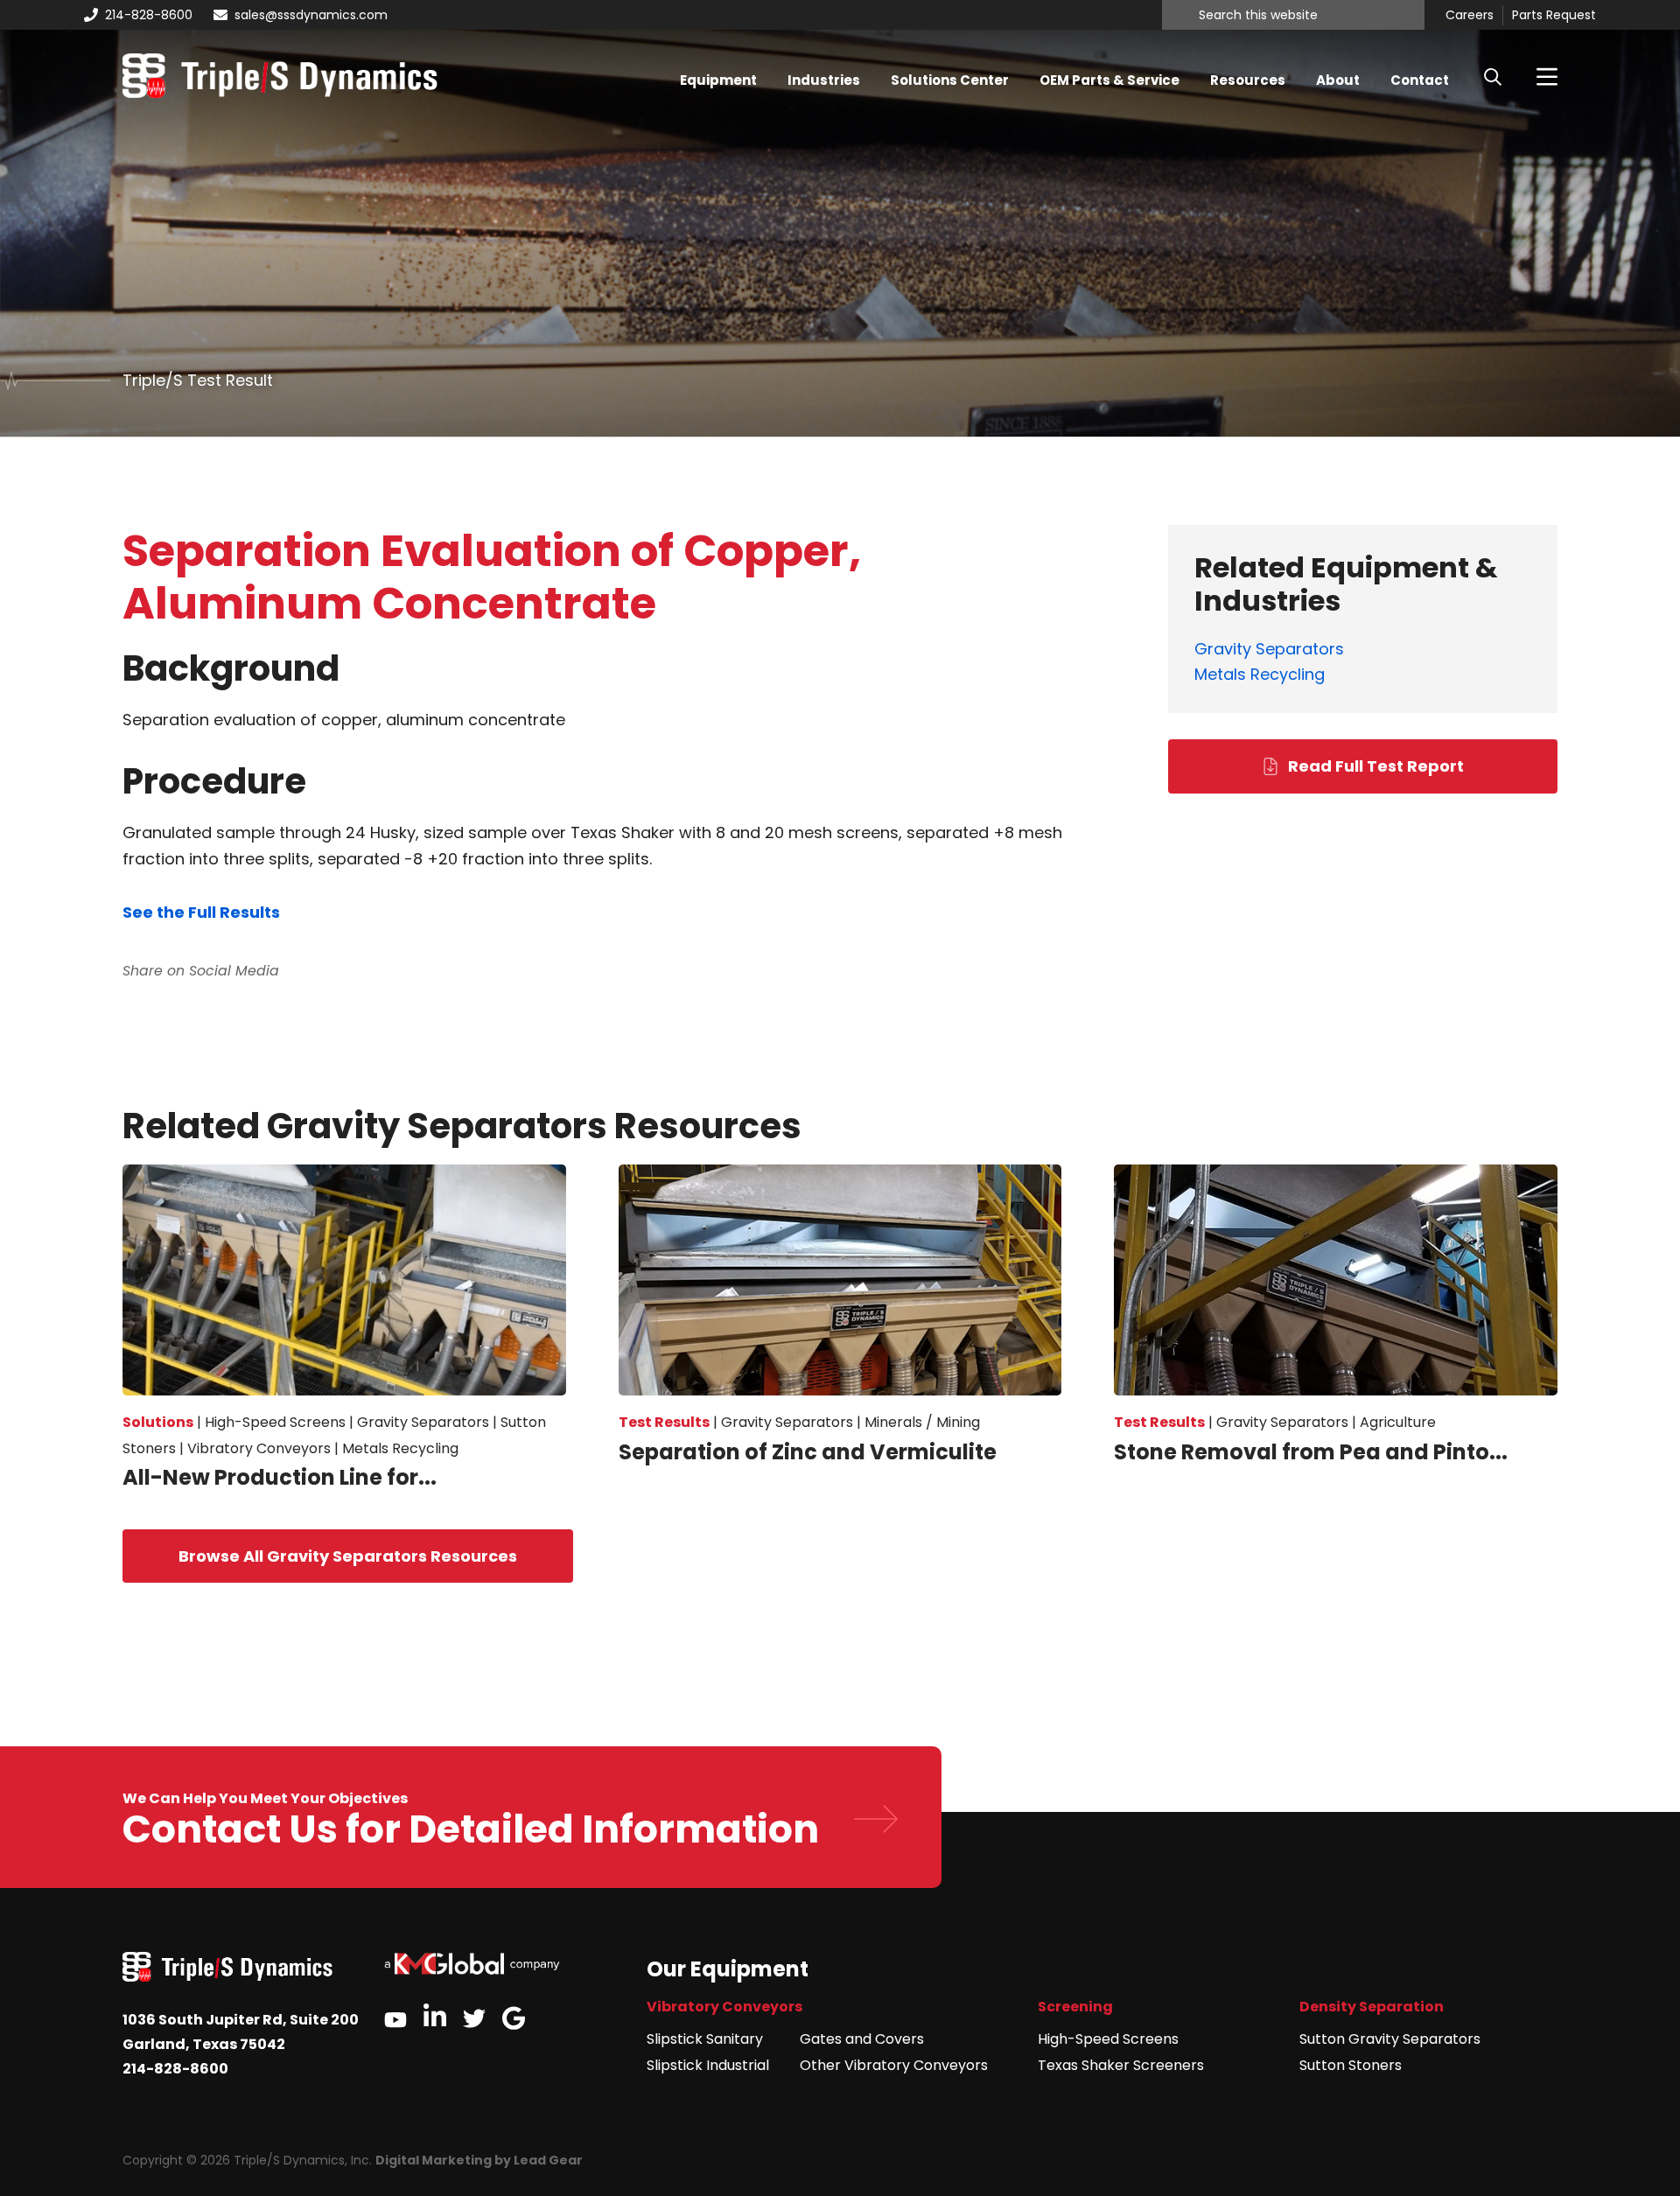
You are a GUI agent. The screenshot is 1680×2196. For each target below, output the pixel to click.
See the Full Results (201, 912)
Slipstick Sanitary (705, 2039)
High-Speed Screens (1108, 2039)
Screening (1075, 2007)
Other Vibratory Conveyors (894, 2065)
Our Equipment (728, 1969)
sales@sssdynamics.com (311, 15)
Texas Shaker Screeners (1121, 2065)
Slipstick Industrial (708, 2065)
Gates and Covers (862, 2039)
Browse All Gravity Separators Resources (348, 1556)
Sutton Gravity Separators (1390, 2039)
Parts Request (1554, 16)
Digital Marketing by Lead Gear (479, 2160)
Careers (1470, 16)
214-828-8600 (149, 15)
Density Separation (1372, 2007)
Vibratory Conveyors (724, 2007)
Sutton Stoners (1351, 2065)
